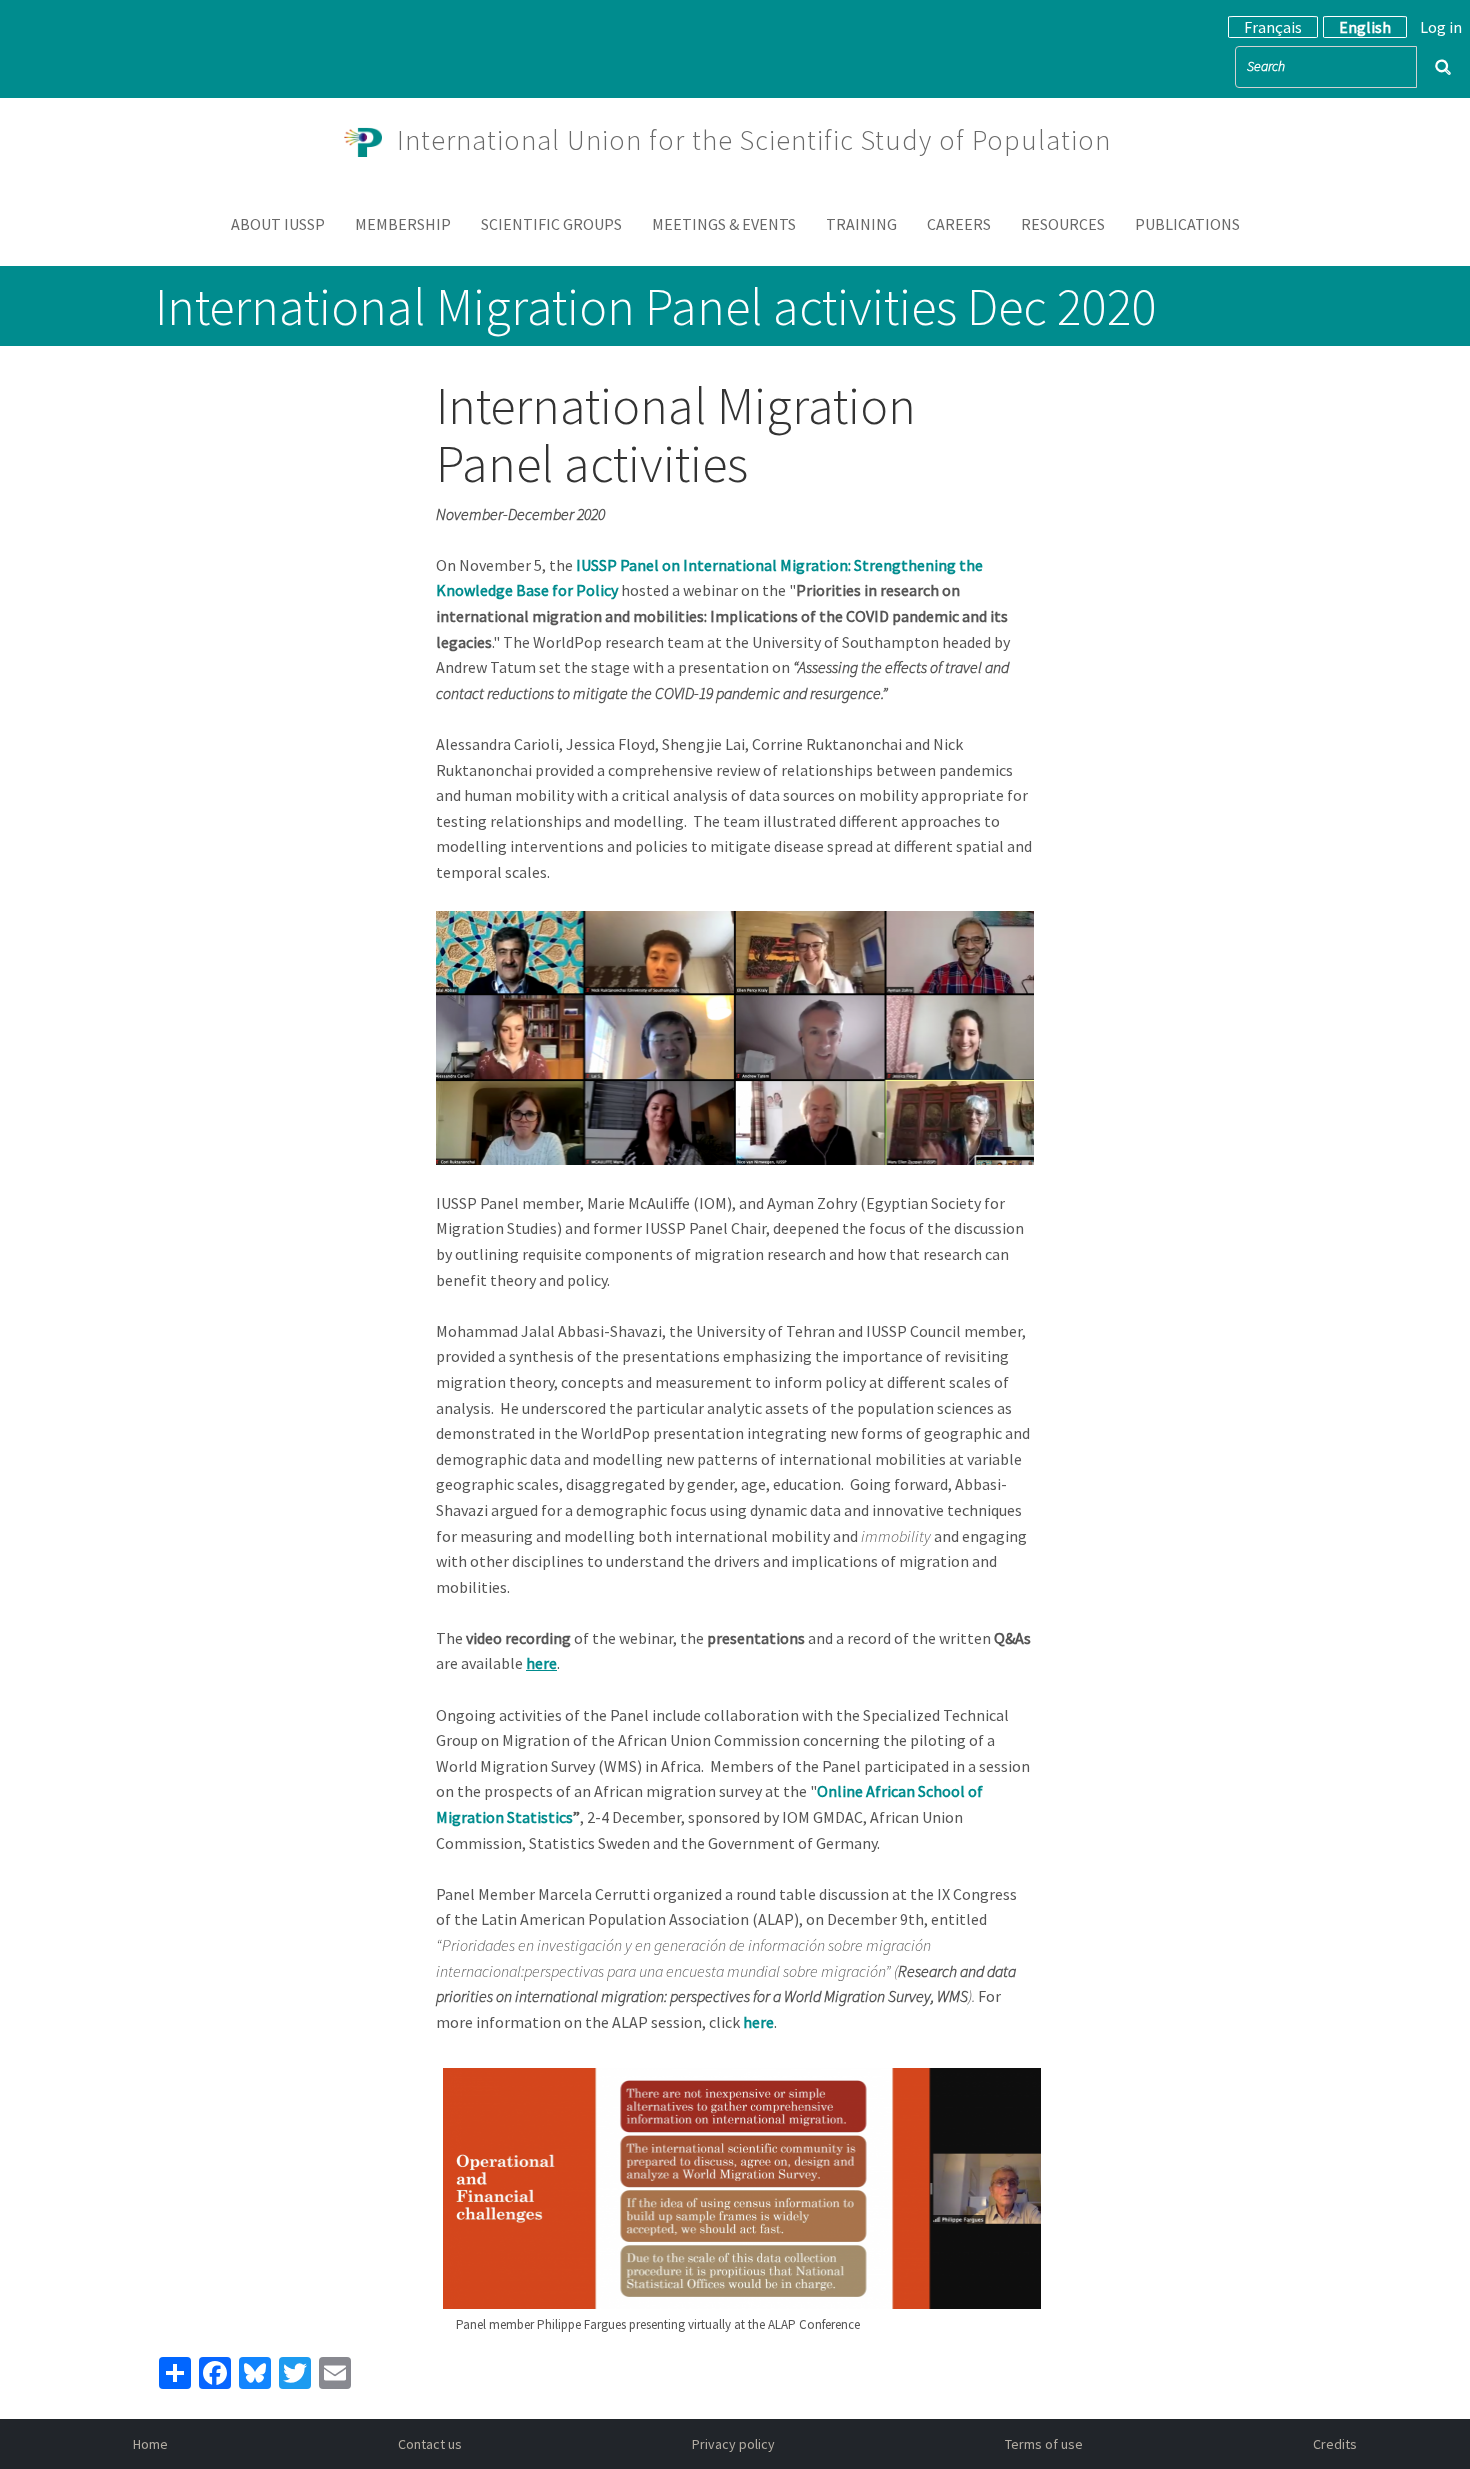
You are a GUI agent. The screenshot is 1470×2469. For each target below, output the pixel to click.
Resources (1063, 224)
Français (1273, 27)
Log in (1441, 27)
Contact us (430, 2444)
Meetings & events (724, 224)
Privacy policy (733, 2444)
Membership (403, 224)
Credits (1335, 2444)
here (758, 2022)
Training (861, 224)
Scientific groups (551, 224)
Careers (959, 224)
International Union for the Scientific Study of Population (754, 140)
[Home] (371, 140)
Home (150, 2444)
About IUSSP (278, 224)
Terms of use (1044, 2444)
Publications (1187, 224)
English (1365, 27)
